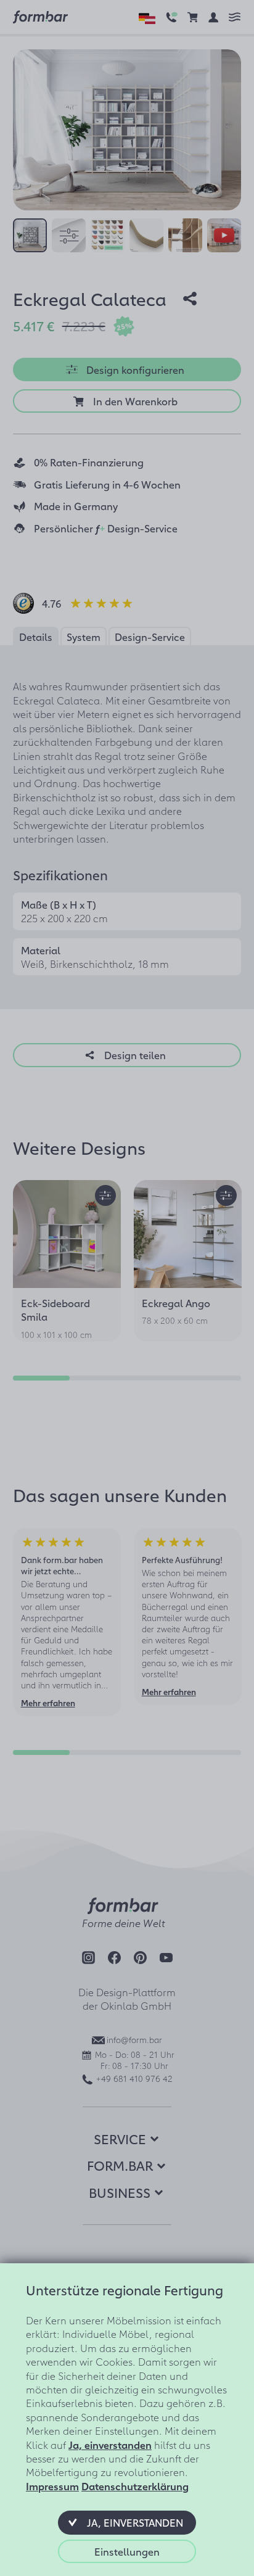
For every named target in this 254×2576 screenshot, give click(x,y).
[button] (127, 2522)
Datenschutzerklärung (135, 2486)
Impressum (52, 2486)
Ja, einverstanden (110, 2445)
